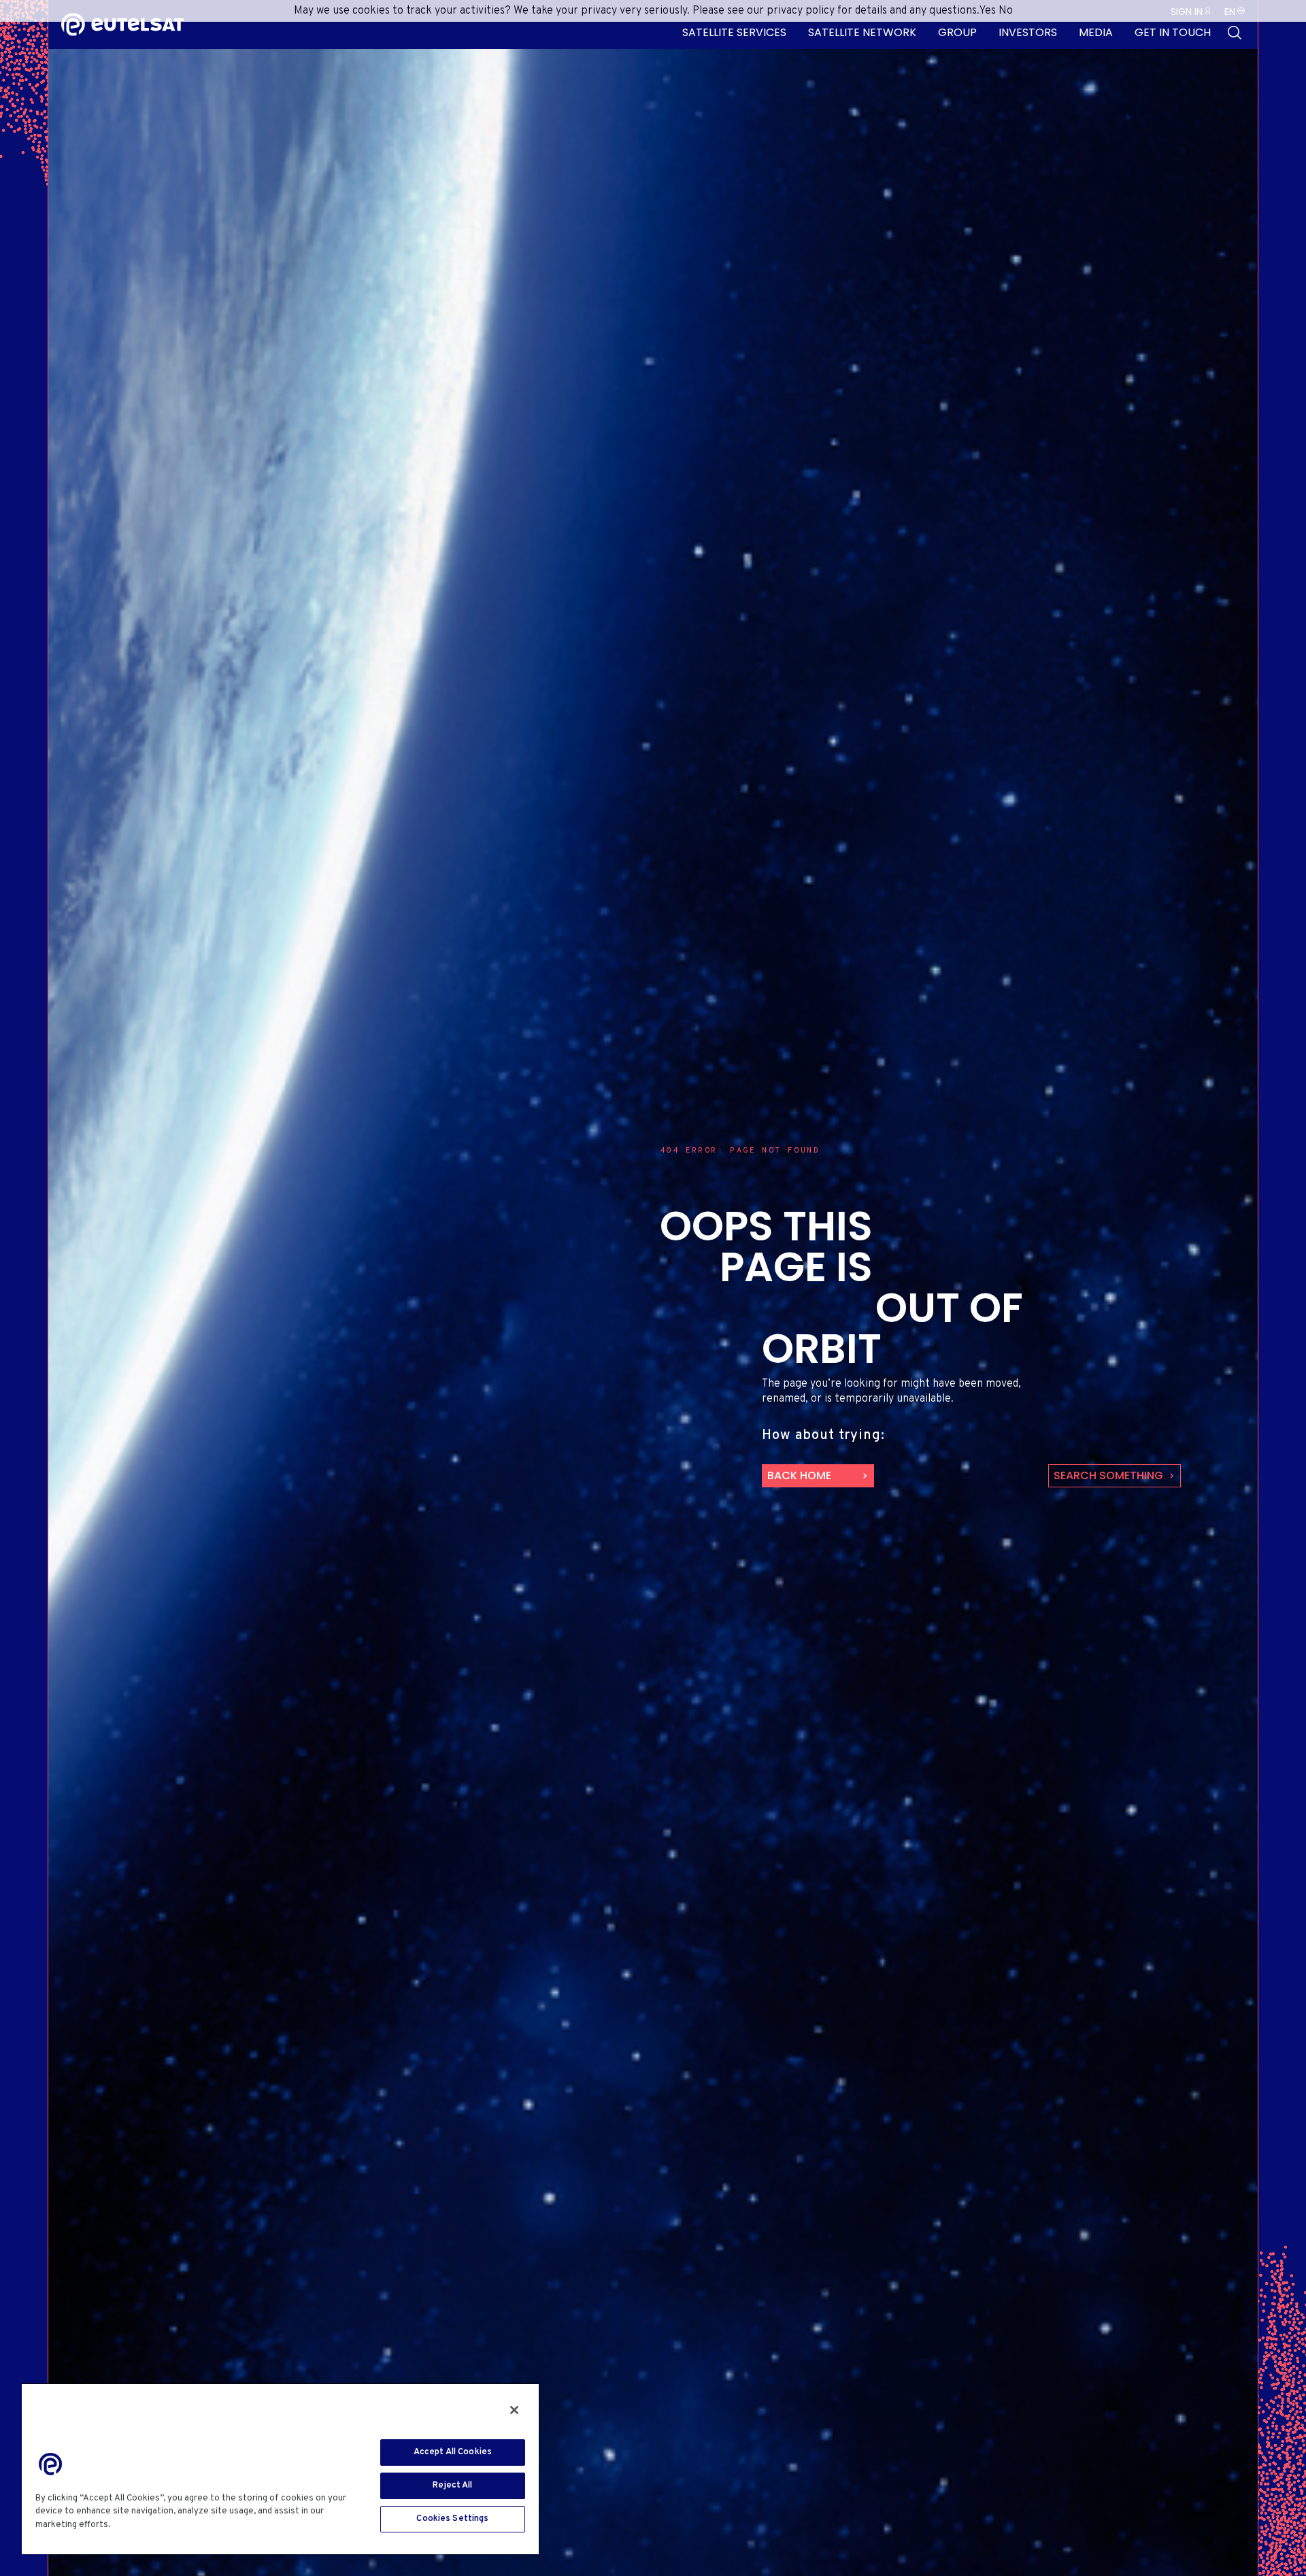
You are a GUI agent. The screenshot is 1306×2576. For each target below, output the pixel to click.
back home (799, 1475)
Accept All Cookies (453, 2452)
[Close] (514, 2410)
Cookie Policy (145, 2525)
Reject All (452, 2486)
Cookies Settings (452, 2519)
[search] (1235, 33)
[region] (280, 2468)
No (1006, 11)
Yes (987, 11)
